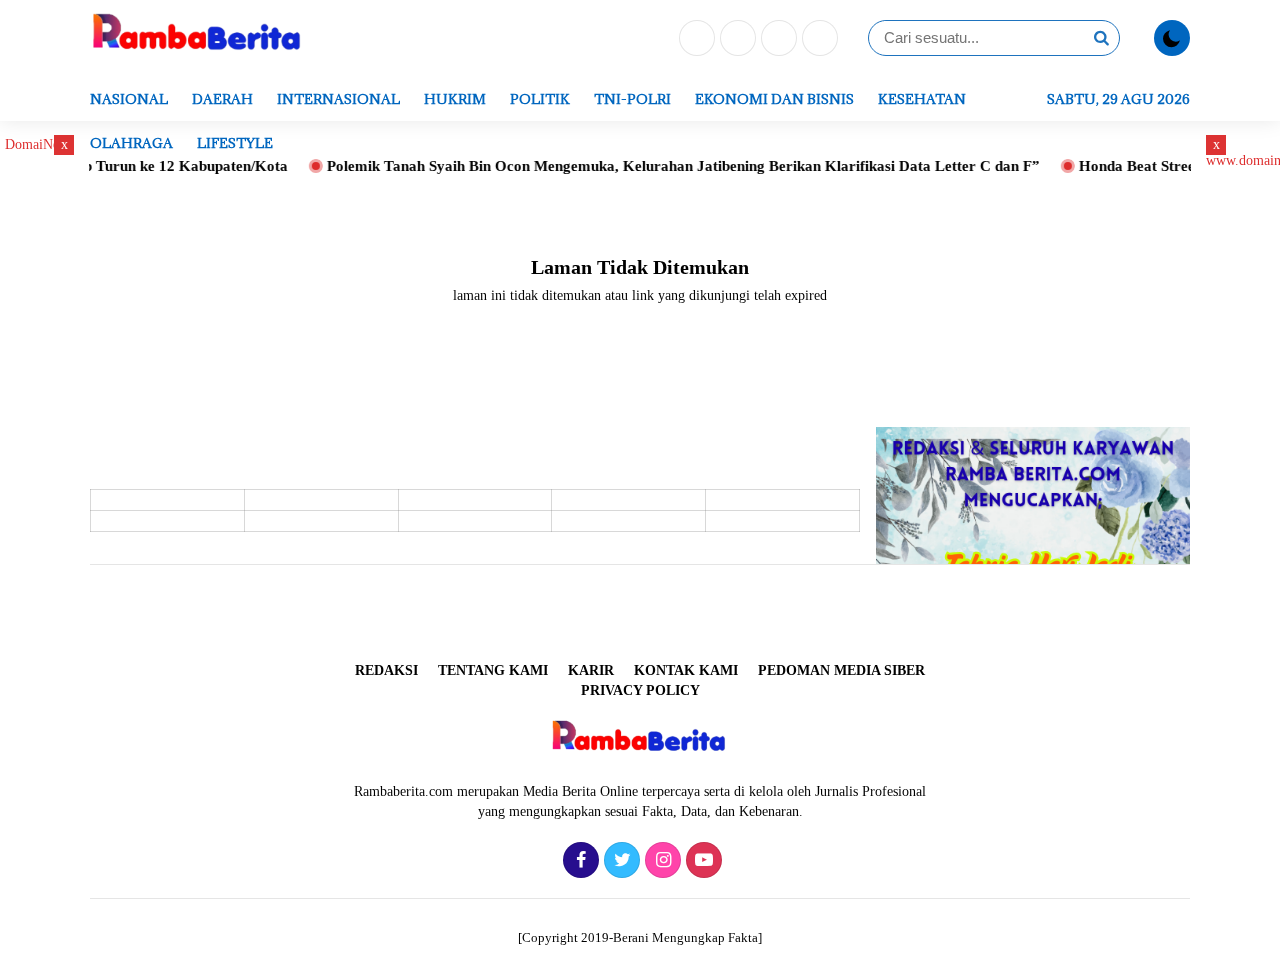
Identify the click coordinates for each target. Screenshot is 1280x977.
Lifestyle (235, 143)
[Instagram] (776, 39)
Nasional (129, 99)
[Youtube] (817, 39)
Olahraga (131, 143)
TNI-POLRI (632, 99)
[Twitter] (735, 39)
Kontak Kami (686, 670)
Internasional (338, 99)
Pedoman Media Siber (841, 670)
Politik (540, 99)
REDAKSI (386, 670)
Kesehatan (922, 99)
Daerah (222, 99)
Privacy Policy (640, 690)
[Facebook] (694, 39)
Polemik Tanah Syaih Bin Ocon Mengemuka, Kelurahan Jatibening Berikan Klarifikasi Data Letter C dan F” (662, 166)
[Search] (1101, 38)
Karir (591, 670)
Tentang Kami (493, 670)
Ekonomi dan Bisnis (774, 99)
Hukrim (455, 99)
